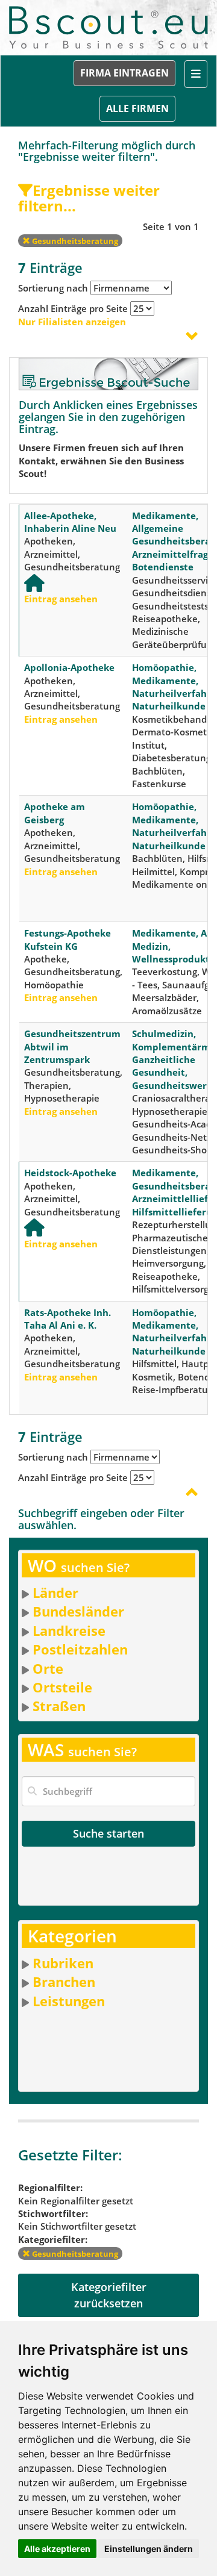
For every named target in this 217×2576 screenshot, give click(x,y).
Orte (48, 1668)
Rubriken (63, 1963)
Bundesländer (78, 1611)
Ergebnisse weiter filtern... (89, 198)
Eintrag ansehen (61, 599)
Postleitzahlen (80, 1649)
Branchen (64, 1982)
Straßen (59, 1706)
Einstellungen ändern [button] (149, 2549)
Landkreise (69, 1630)
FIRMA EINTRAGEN (124, 73)
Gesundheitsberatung (74, 241)
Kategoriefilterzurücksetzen (109, 2295)
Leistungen (69, 2001)
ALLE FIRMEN (137, 108)
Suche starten (108, 1833)
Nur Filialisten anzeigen (72, 322)
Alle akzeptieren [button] (57, 2549)
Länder (55, 1592)
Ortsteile (62, 1687)
